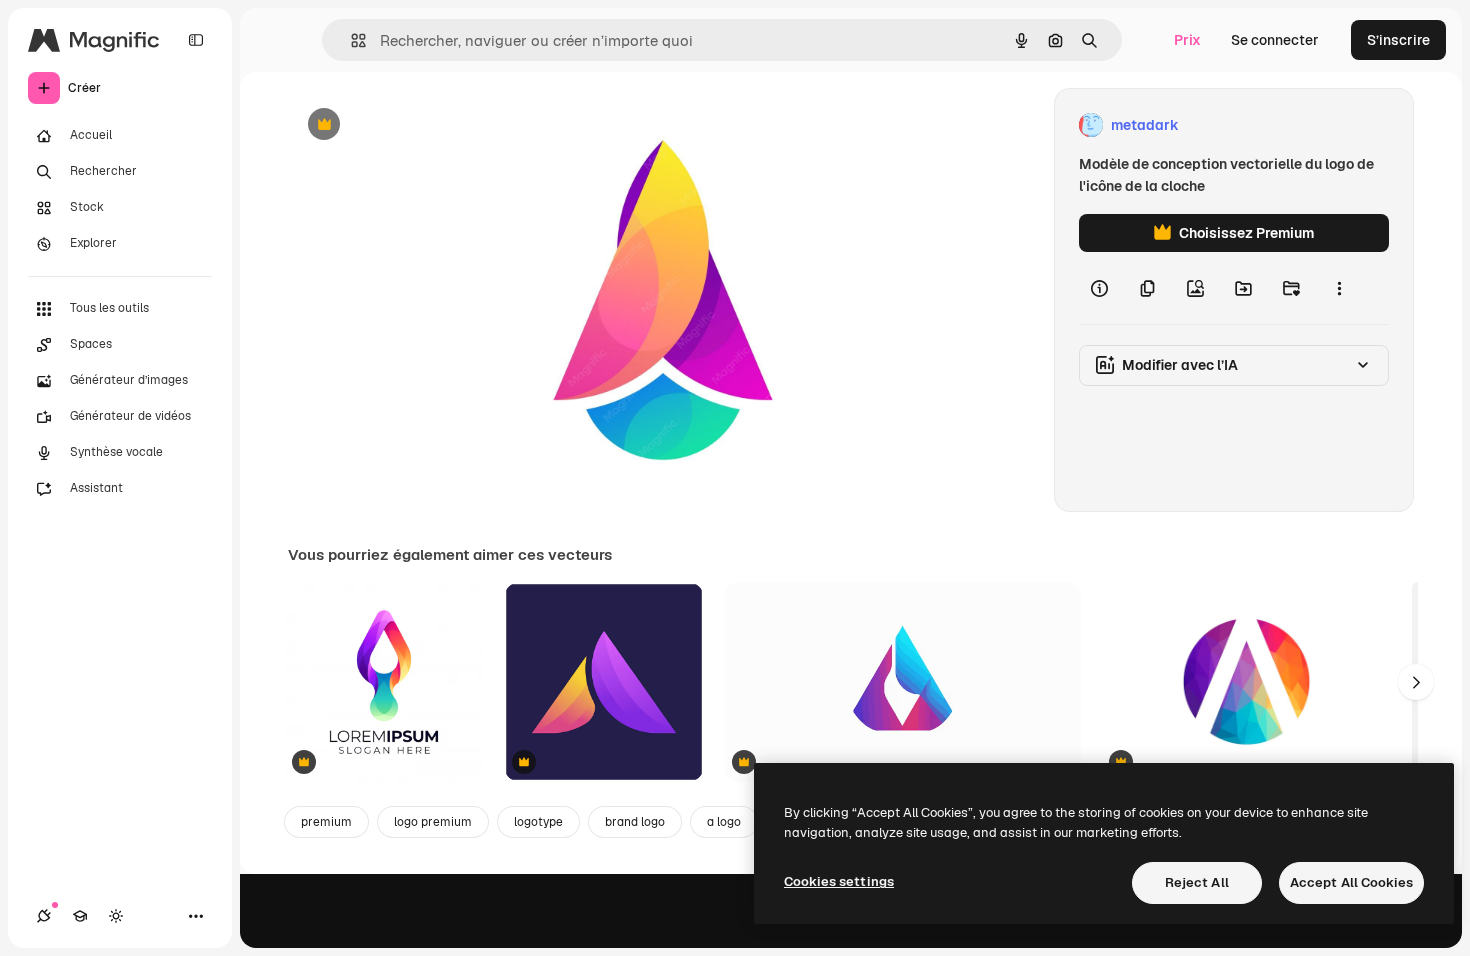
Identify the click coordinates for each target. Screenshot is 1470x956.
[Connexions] (44, 916)
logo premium (433, 822)
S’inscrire (1398, 40)
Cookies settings (839, 881)
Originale (420, 125)
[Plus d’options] (1339, 288)
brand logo (635, 822)
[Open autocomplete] (350, 40)
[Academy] (80, 916)
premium (326, 822)
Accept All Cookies (1351, 882)
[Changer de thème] (116, 916)
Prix (1187, 40)
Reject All (1197, 882)
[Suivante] (1416, 682)
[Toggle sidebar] (196, 40)
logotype (538, 822)
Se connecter (1275, 40)
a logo (724, 822)
